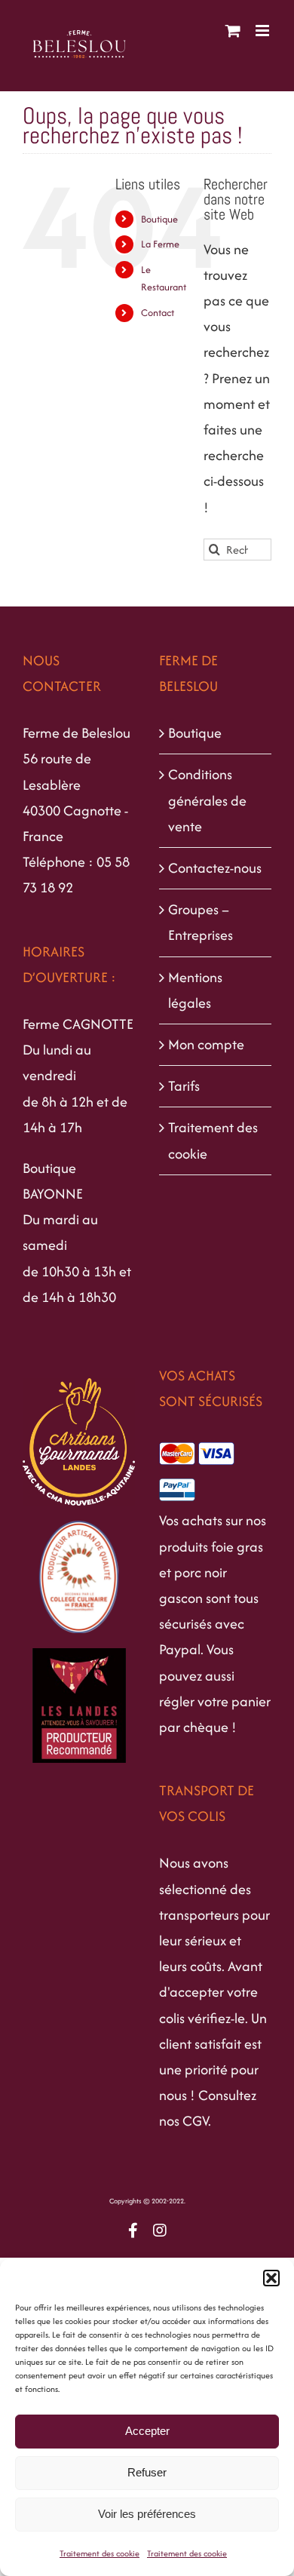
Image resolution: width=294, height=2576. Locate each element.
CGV (195, 2121)
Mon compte (206, 1044)
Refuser (147, 2472)
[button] (271, 2278)
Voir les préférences (147, 2514)
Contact (158, 313)
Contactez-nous (215, 868)
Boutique (159, 219)
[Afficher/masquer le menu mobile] (263, 31)
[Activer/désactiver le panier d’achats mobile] (233, 31)
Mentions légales (195, 990)
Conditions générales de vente (207, 800)
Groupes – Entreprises (201, 922)
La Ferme (160, 244)
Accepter (147, 2431)
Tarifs (184, 1086)
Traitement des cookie (100, 2553)
